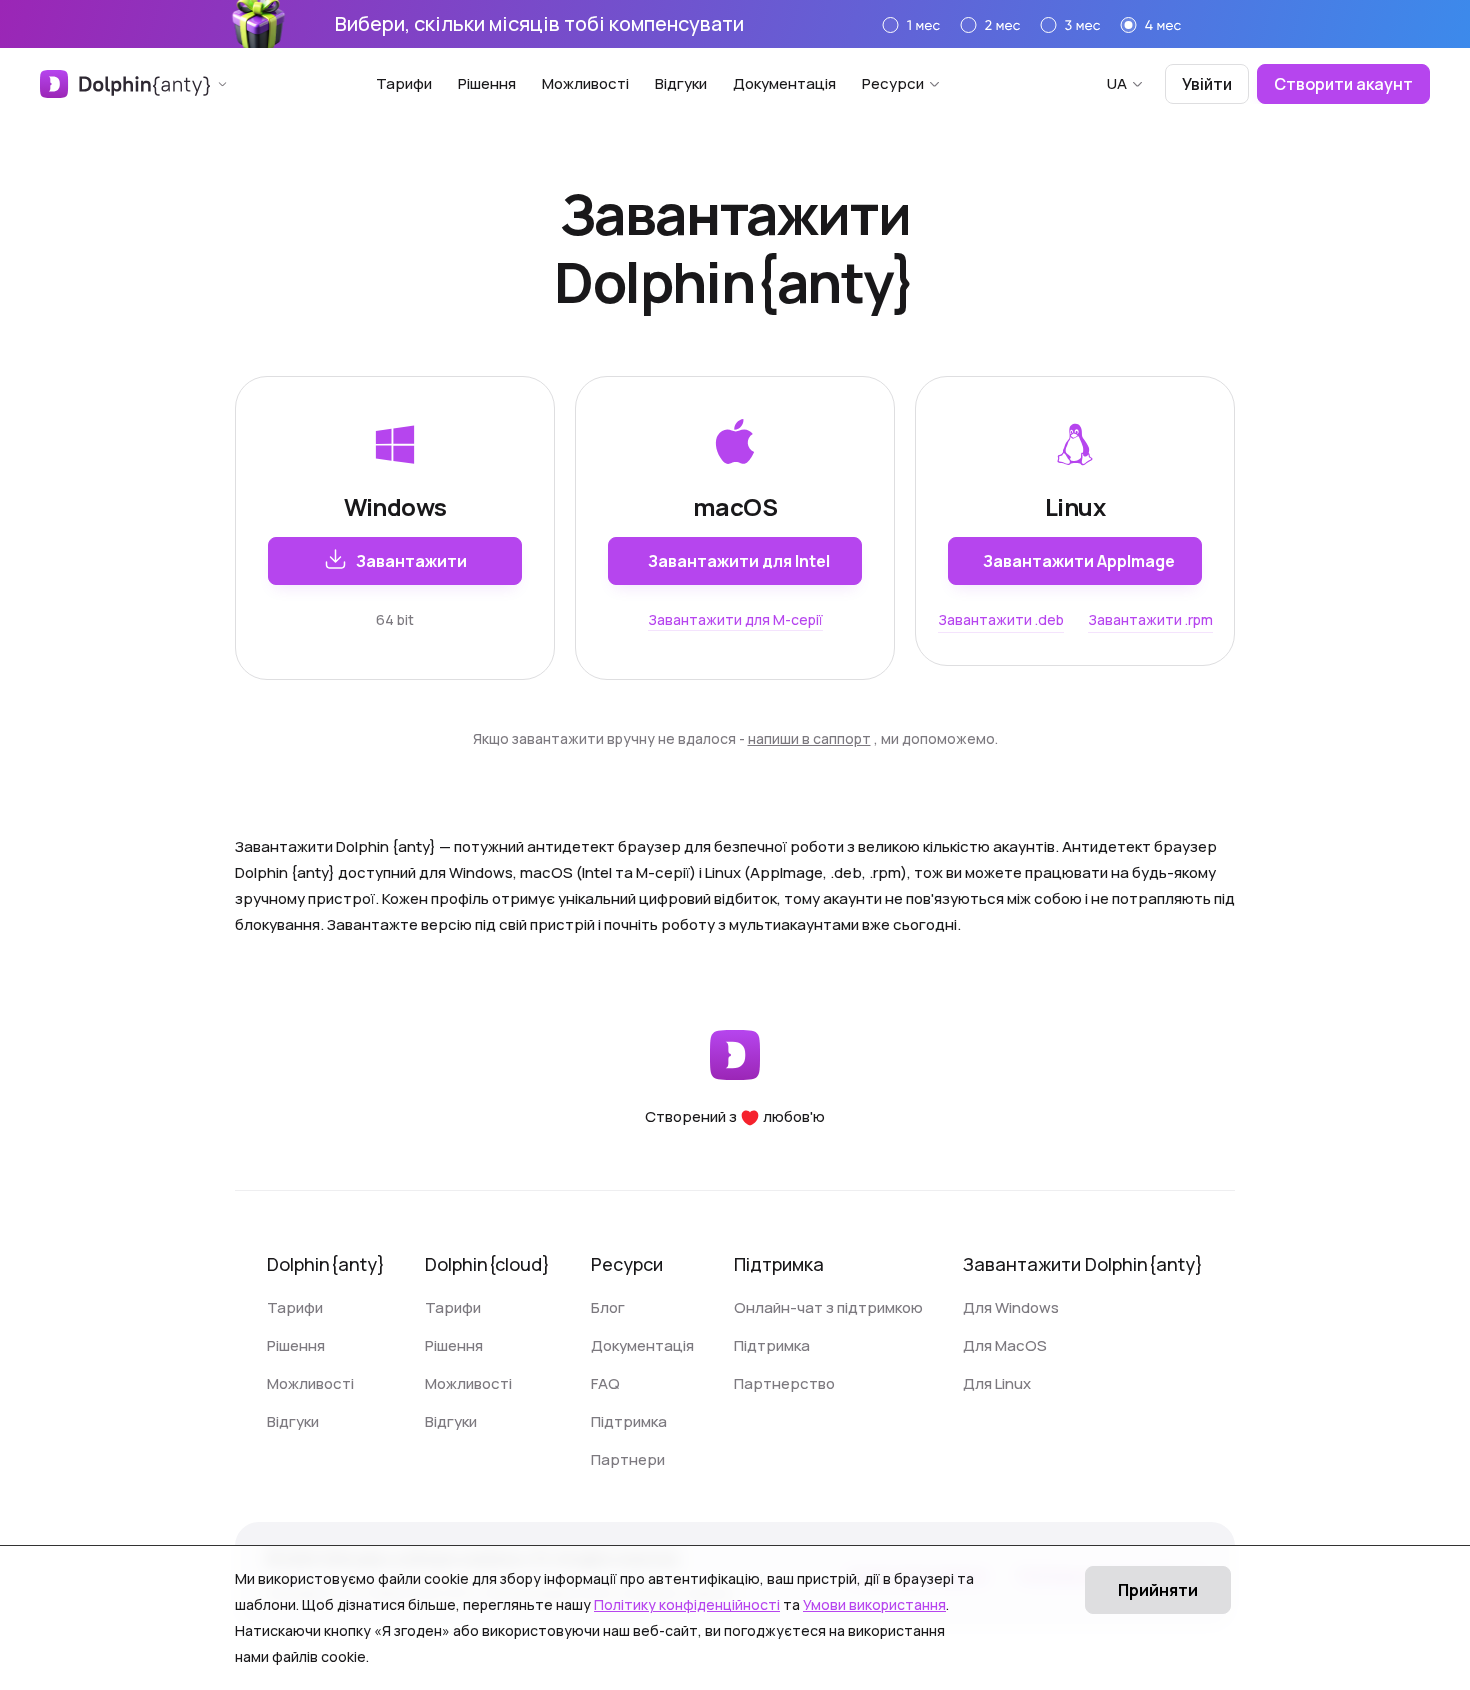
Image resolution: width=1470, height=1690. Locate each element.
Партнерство (784, 1383)
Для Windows (1011, 1307)
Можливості (585, 83)
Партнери (628, 1459)
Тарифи (404, 83)
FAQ (605, 1383)
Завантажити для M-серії (735, 619)
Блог (608, 1307)
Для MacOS (1005, 1345)
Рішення (487, 83)
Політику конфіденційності (687, 1604)
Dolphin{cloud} (487, 1264)
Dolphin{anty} (326, 1264)
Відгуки (681, 83)
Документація (784, 83)
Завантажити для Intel (739, 561)
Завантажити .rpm (1150, 619)
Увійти (1207, 84)
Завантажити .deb (1001, 619)
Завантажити (411, 561)
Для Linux (997, 1383)
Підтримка (629, 1421)
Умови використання (874, 1604)
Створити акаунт (1343, 84)
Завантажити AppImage (1079, 561)
